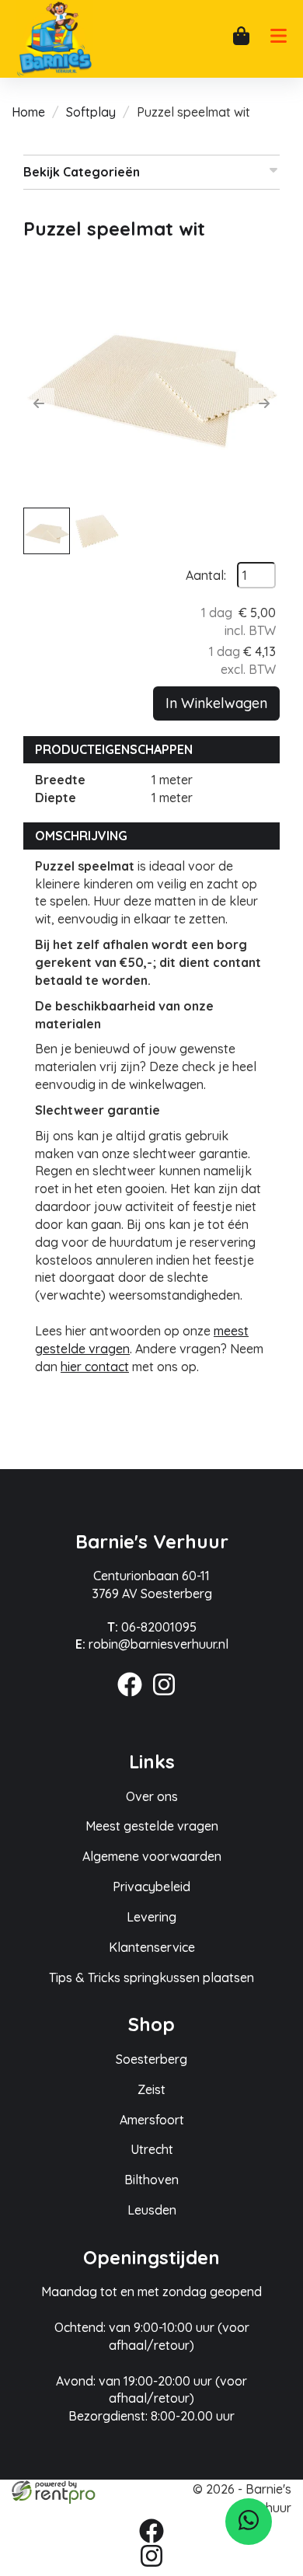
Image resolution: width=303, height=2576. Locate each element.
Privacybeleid (151, 1887)
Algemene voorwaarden (152, 1856)
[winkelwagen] (241, 38)
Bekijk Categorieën (82, 172)
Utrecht (152, 2149)
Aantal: (206, 575)
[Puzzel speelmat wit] (151, 376)
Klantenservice (152, 1947)
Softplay (91, 112)
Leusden (152, 2210)
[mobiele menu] (278, 40)
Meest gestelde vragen (152, 1826)
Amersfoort (152, 2120)
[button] (39, 403)
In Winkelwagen (216, 703)
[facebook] (134, 1698)
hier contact (95, 1367)
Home (28, 112)
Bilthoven (151, 2180)
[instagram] (169, 1698)
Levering (151, 1917)
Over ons (152, 1796)
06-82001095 (152, 1627)
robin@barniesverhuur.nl (152, 1644)
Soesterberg (151, 2059)
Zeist (151, 2089)
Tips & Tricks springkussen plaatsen (151, 1977)
